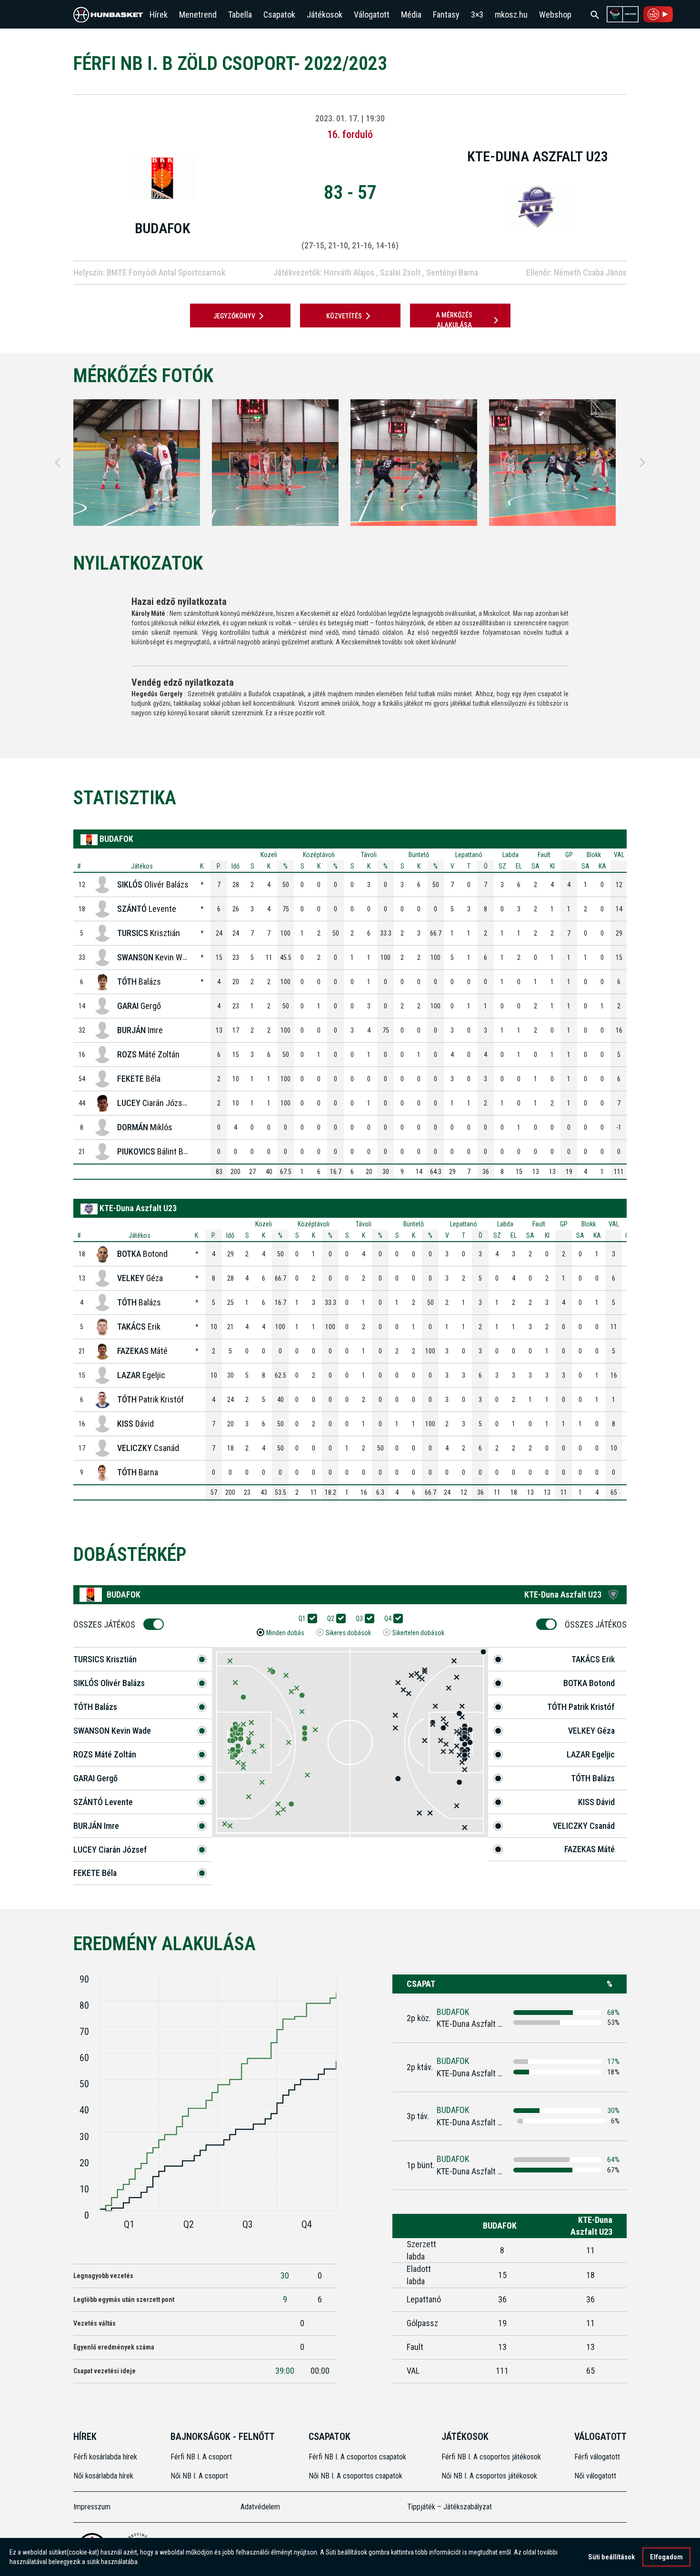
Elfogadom (666, 2557)
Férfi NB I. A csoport (201, 2457)
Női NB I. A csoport (199, 2476)
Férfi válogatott (597, 2457)
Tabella (240, 15)
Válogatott (372, 15)
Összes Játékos (104, 1624)
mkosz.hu (511, 15)
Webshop (555, 15)
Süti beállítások (611, 2557)
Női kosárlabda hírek (103, 2476)
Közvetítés (344, 316)
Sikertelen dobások (418, 1633)
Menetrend (198, 15)
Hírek (159, 15)
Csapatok (279, 15)
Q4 (388, 1619)
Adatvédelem (260, 2507)
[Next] (642, 463)
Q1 (302, 1619)
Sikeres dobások (348, 1633)
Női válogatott (595, 2476)
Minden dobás (285, 1633)
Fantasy (446, 15)
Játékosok (325, 15)
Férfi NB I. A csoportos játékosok (491, 2457)
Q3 (359, 1619)
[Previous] (58, 463)
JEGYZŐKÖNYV (234, 316)
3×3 (477, 15)
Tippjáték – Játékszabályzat (450, 2507)
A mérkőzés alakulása (454, 320)
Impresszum (92, 2507)
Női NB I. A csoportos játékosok (489, 2476)
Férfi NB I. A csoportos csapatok (358, 2457)
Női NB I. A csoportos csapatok (356, 2476)
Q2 (331, 1619)
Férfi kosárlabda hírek (105, 2457)
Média (411, 15)
